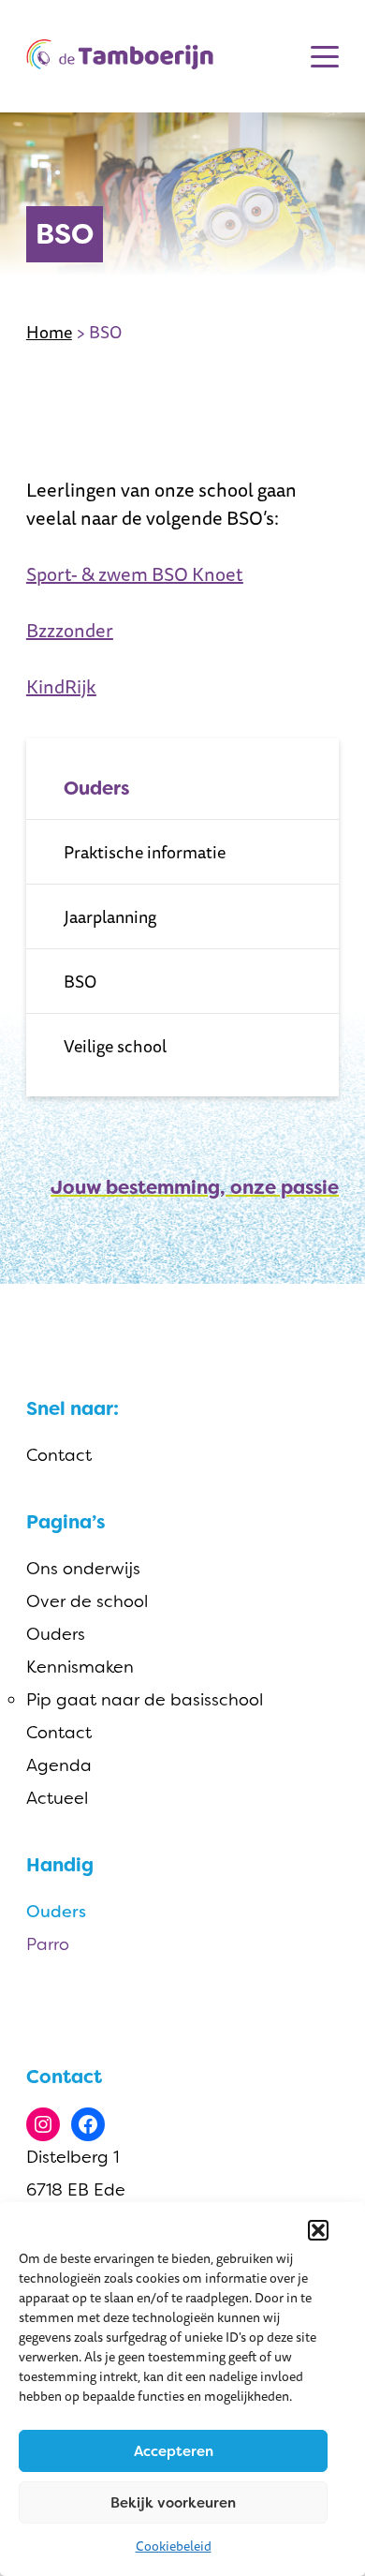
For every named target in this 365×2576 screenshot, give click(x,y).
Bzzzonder (70, 630)
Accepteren (174, 2451)
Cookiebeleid (174, 2546)
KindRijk (61, 686)
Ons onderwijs (83, 1569)
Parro (48, 1944)
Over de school (87, 1601)
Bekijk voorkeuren (173, 2503)
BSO (80, 981)
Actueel (57, 1798)
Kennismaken (80, 1667)
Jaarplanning (110, 916)
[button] (318, 2230)
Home (49, 332)
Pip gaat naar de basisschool (145, 1700)
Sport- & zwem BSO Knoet (135, 574)
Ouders (56, 1634)
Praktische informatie (145, 852)
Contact (59, 1455)
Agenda (59, 1765)
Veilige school (115, 1046)
